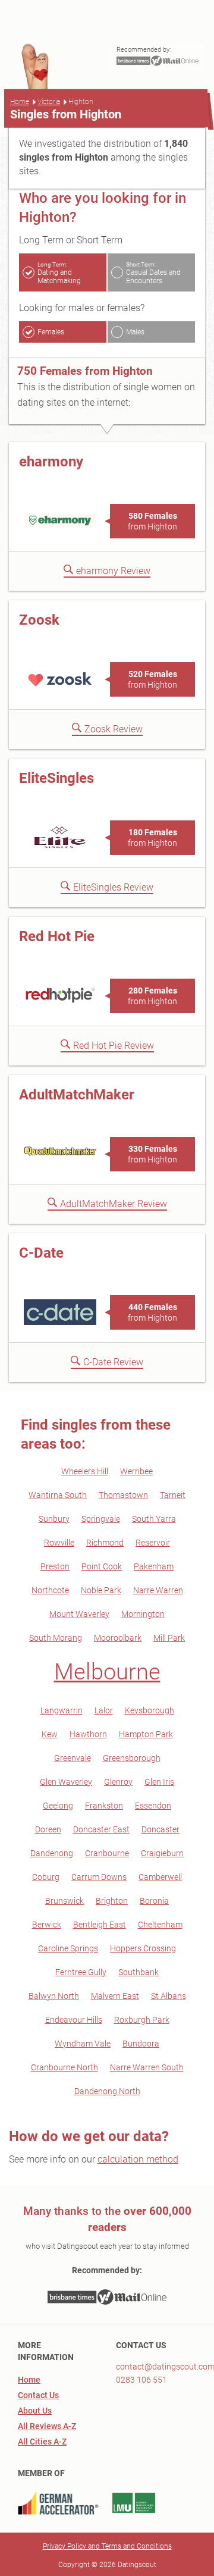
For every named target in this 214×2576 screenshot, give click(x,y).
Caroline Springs (68, 1948)
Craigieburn (162, 1853)
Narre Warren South (147, 2067)
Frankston (104, 1806)
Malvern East (115, 1996)
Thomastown (123, 1495)
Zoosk (39, 620)
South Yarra (154, 1519)
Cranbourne (107, 1853)
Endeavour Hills (74, 2020)
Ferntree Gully (81, 1972)
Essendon (153, 1806)
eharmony (51, 462)
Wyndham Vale (83, 2044)
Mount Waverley (79, 1614)
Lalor (104, 1710)
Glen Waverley (66, 1782)
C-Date (41, 1253)
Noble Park (101, 1590)
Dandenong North (107, 2091)
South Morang (56, 1638)
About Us (35, 2411)
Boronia (154, 1901)
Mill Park (169, 1638)
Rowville (59, 1543)
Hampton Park (146, 1734)
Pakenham (154, 1566)
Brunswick (64, 1901)
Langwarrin (62, 1710)
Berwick (47, 1925)
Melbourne (107, 1672)
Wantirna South (58, 1495)
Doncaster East (101, 1829)
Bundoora (141, 2044)
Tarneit (173, 1495)
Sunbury (54, 1519)
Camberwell (160, 1877)
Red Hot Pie (57, 936)
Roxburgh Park (142, 2020)
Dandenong (52, 1853)
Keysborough (150, 1710)
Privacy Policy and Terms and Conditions (107, 2546)
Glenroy (118, 1782)
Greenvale (73, 1758)
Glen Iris (159, 1782)
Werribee (136, 1471)
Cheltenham (160, 1925)
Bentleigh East (100, 1925)
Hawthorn (88, 1734)
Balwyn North (54, 1996)
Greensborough (132, 1758)
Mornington (143, 1614)
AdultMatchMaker (77, 1095)
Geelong (58, 1806)
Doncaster (160, 1829)
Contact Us (38, 2395)
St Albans (169, 1996)
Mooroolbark (118, 1638)
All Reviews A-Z (47, 2426)
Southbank (139, 1972)
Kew (50, 1734)
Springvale (101, 1519)
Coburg (46, 1877)
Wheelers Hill (85, 1471)
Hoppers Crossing (143, 1948)
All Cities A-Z (42, 2442)
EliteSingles (56, 778)
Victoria (49, 102)
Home (20, 102)
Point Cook (102, 1566)
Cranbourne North (64, 2067)
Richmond (105, 1543)
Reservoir (153, 1543)
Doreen (48, 1829)
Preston (55, 1566)
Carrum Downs (99, 1877)
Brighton (112, 1901)
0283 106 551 (141, 2380)
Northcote (50, 1590)
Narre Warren (158, 1590)
